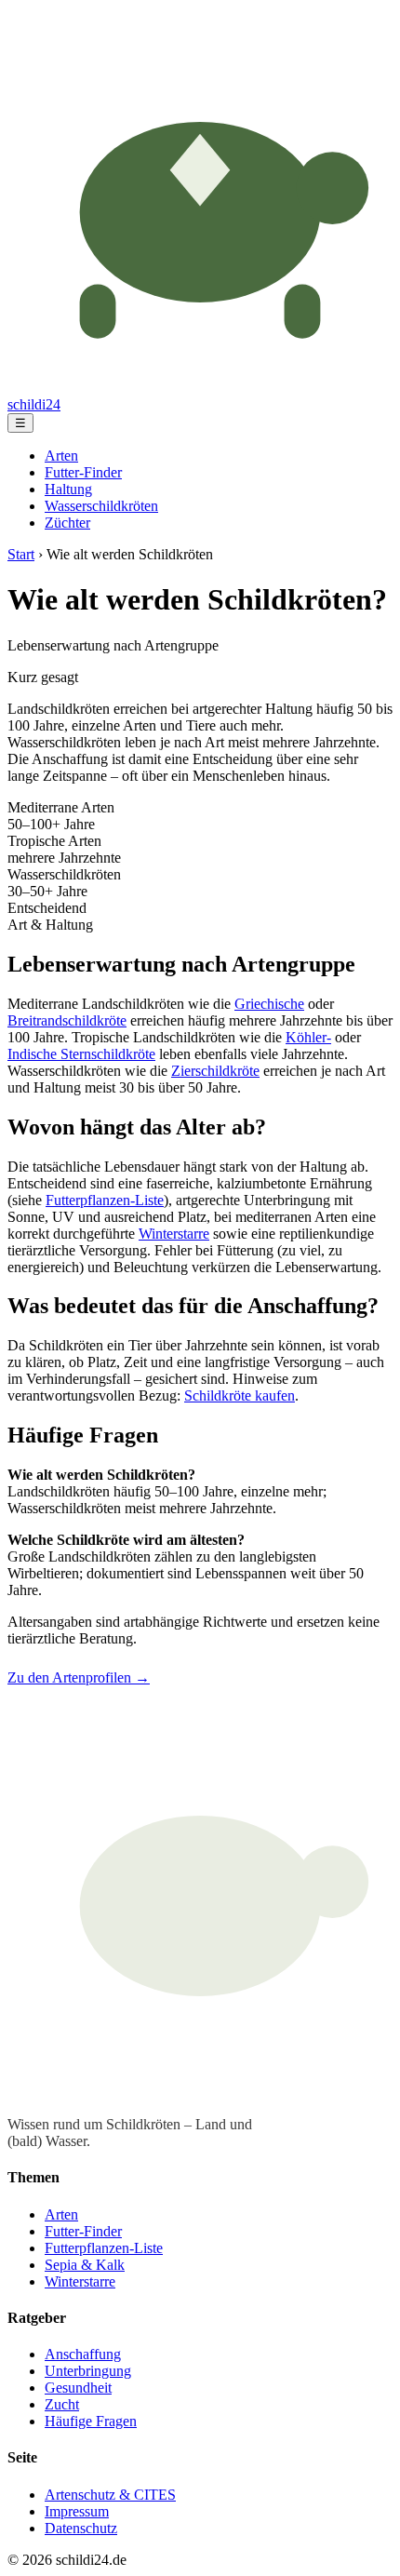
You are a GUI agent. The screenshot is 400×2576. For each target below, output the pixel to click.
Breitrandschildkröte (67, 1020)
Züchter (67, 523)
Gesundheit (78, 2388)
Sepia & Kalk (85, 2265)
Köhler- (308, 1037)
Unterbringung (88, 2371)
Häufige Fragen (91, 2421)
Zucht (62, 2404)
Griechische (269, 1004)
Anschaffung (83, 2354)
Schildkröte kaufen (240, 1395)
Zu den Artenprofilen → (79, 1677)
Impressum (77, 2511)
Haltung (68, 489)
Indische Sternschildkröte (81, 1054)
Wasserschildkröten (101, 506)
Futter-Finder (83, 472)
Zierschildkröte (215, 1071)
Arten (61, 456)
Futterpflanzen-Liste (105, 1200)
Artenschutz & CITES (110, 2495)
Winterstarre (174, 1234)
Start (21, 554)
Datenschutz (81, 2528)
